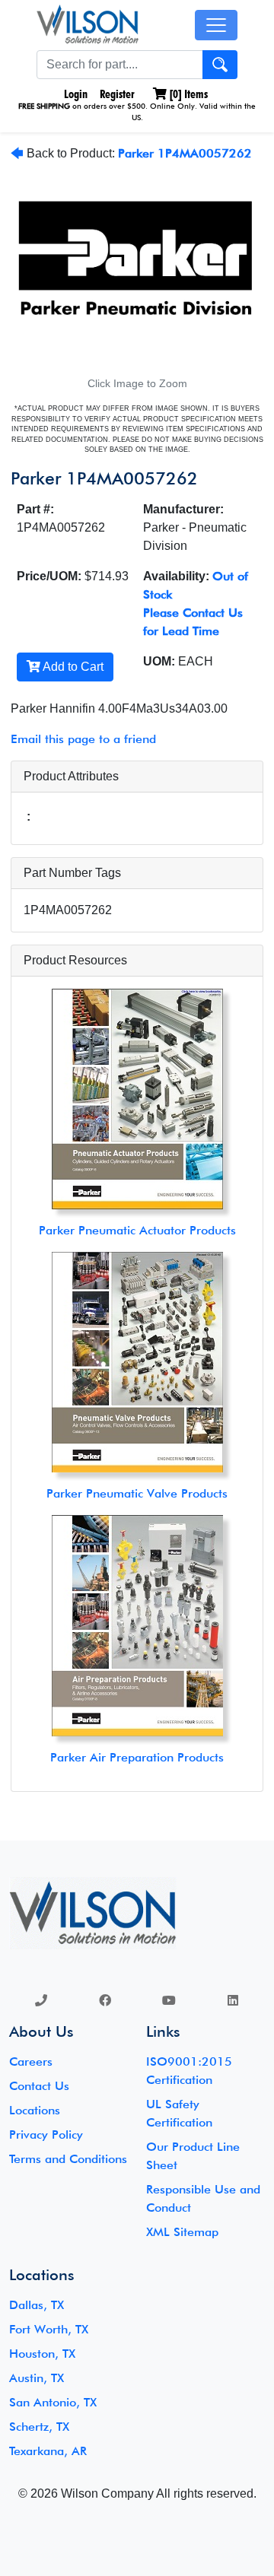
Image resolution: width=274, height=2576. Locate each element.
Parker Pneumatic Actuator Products (137, 1230)
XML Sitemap (182, 2232)
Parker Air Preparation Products (137, 1757)
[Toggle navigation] (216, 25)
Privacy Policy (46, 2134)
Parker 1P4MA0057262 (185, 153)
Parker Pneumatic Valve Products (137, 1493)
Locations (35, 2110)
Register (117, 94)
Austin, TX (37, 2378)
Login (74, 94)
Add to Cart (72, 667)
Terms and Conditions (68, 2159)
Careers (31, 2061)
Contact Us (39, 2086)
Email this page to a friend (83, 739)
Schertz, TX (39, 2427)
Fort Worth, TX (49, 2329)
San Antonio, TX (53, 2402)
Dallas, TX (37, 2305)
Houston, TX (42, 2354)
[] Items (187, 94)
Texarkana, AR (48, 2451)
